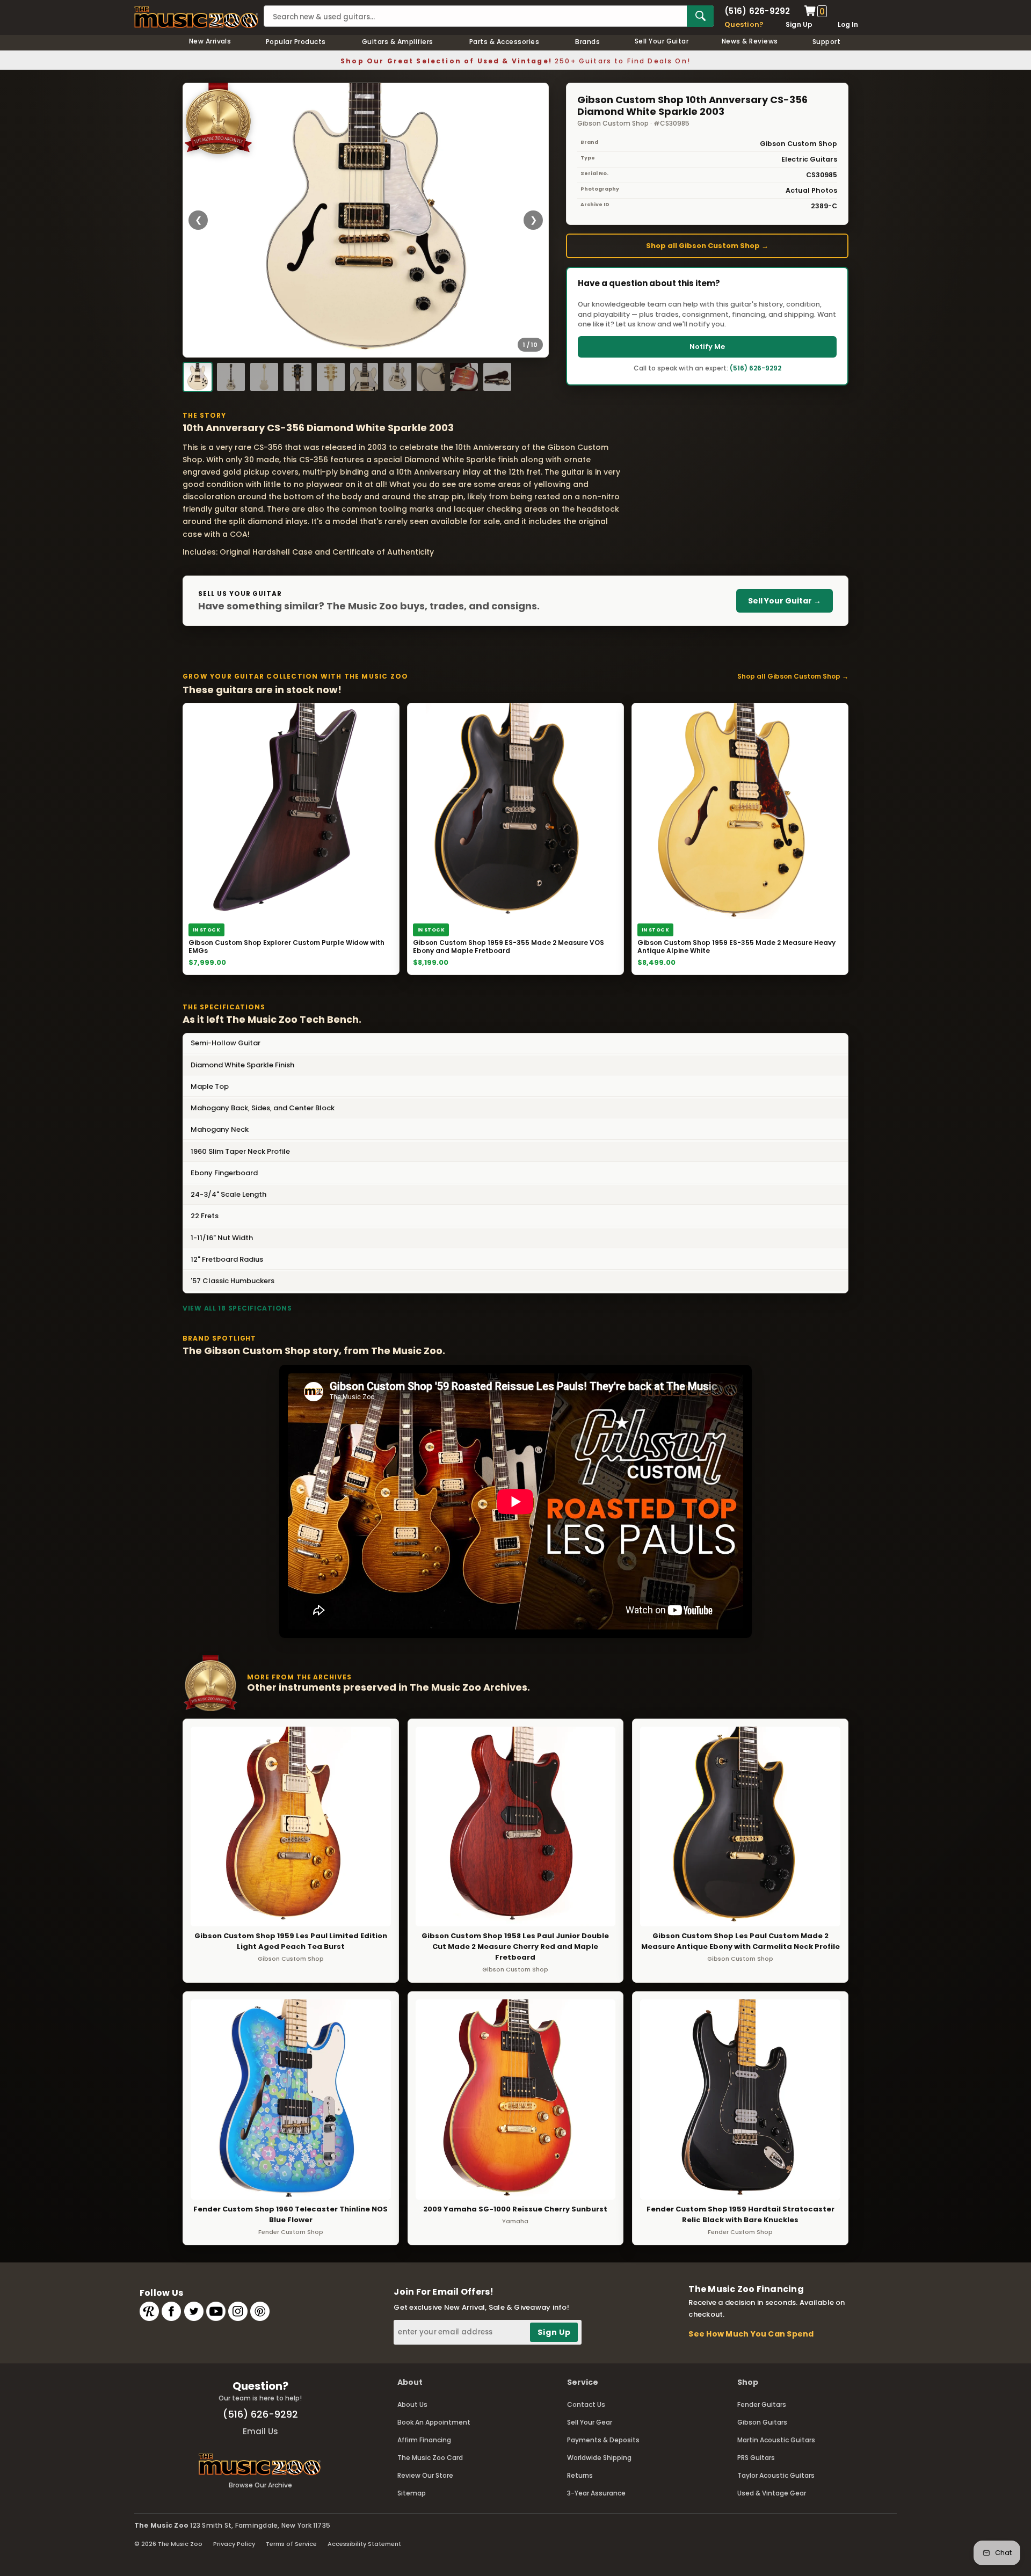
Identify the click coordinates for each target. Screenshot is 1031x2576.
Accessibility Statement (364, 2544)
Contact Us (586, 2404)
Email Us (260, 2431)
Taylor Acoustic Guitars (776, 2475)
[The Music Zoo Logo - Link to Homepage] (196, 17)
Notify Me (707, 347)
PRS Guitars (756, 2458)
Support (826, 42)
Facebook (171, 2311)
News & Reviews (750, 41)
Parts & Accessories (504, 42)
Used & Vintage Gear (772, 2493)
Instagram (238, 2311)
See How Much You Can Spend (751, 2334)
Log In (848, 24)
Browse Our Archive (260, 2485)
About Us (412, 2404)
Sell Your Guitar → (785, 601)
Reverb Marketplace (149, 2311)
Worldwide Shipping (599, 2458)
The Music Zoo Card (430, 2458)
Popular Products (296, 42)
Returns (580, 2475)
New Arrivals (210, 41)
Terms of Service (291, 2544)
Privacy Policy (234, 2544)
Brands (587, 42)
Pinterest (260, 2311)
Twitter (194, 2311)
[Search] (700, 16)
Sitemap (412, 2493)
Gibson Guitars (762, 2422)
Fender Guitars (762, 2404)
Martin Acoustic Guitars (776, 2440)
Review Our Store (425, 2475)
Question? (744, 24)
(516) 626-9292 (757, 11)
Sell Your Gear (590, 2422)
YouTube (216, 2311)
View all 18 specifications (237, 1308)
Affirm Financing (424, 2440)
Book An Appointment (434, 2422)
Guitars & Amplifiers (398, 42)
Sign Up (799, 24)
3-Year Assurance (596, 2493)
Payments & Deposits (603, 2440)
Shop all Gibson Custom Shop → (707, 246)
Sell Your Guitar (662, 41)
